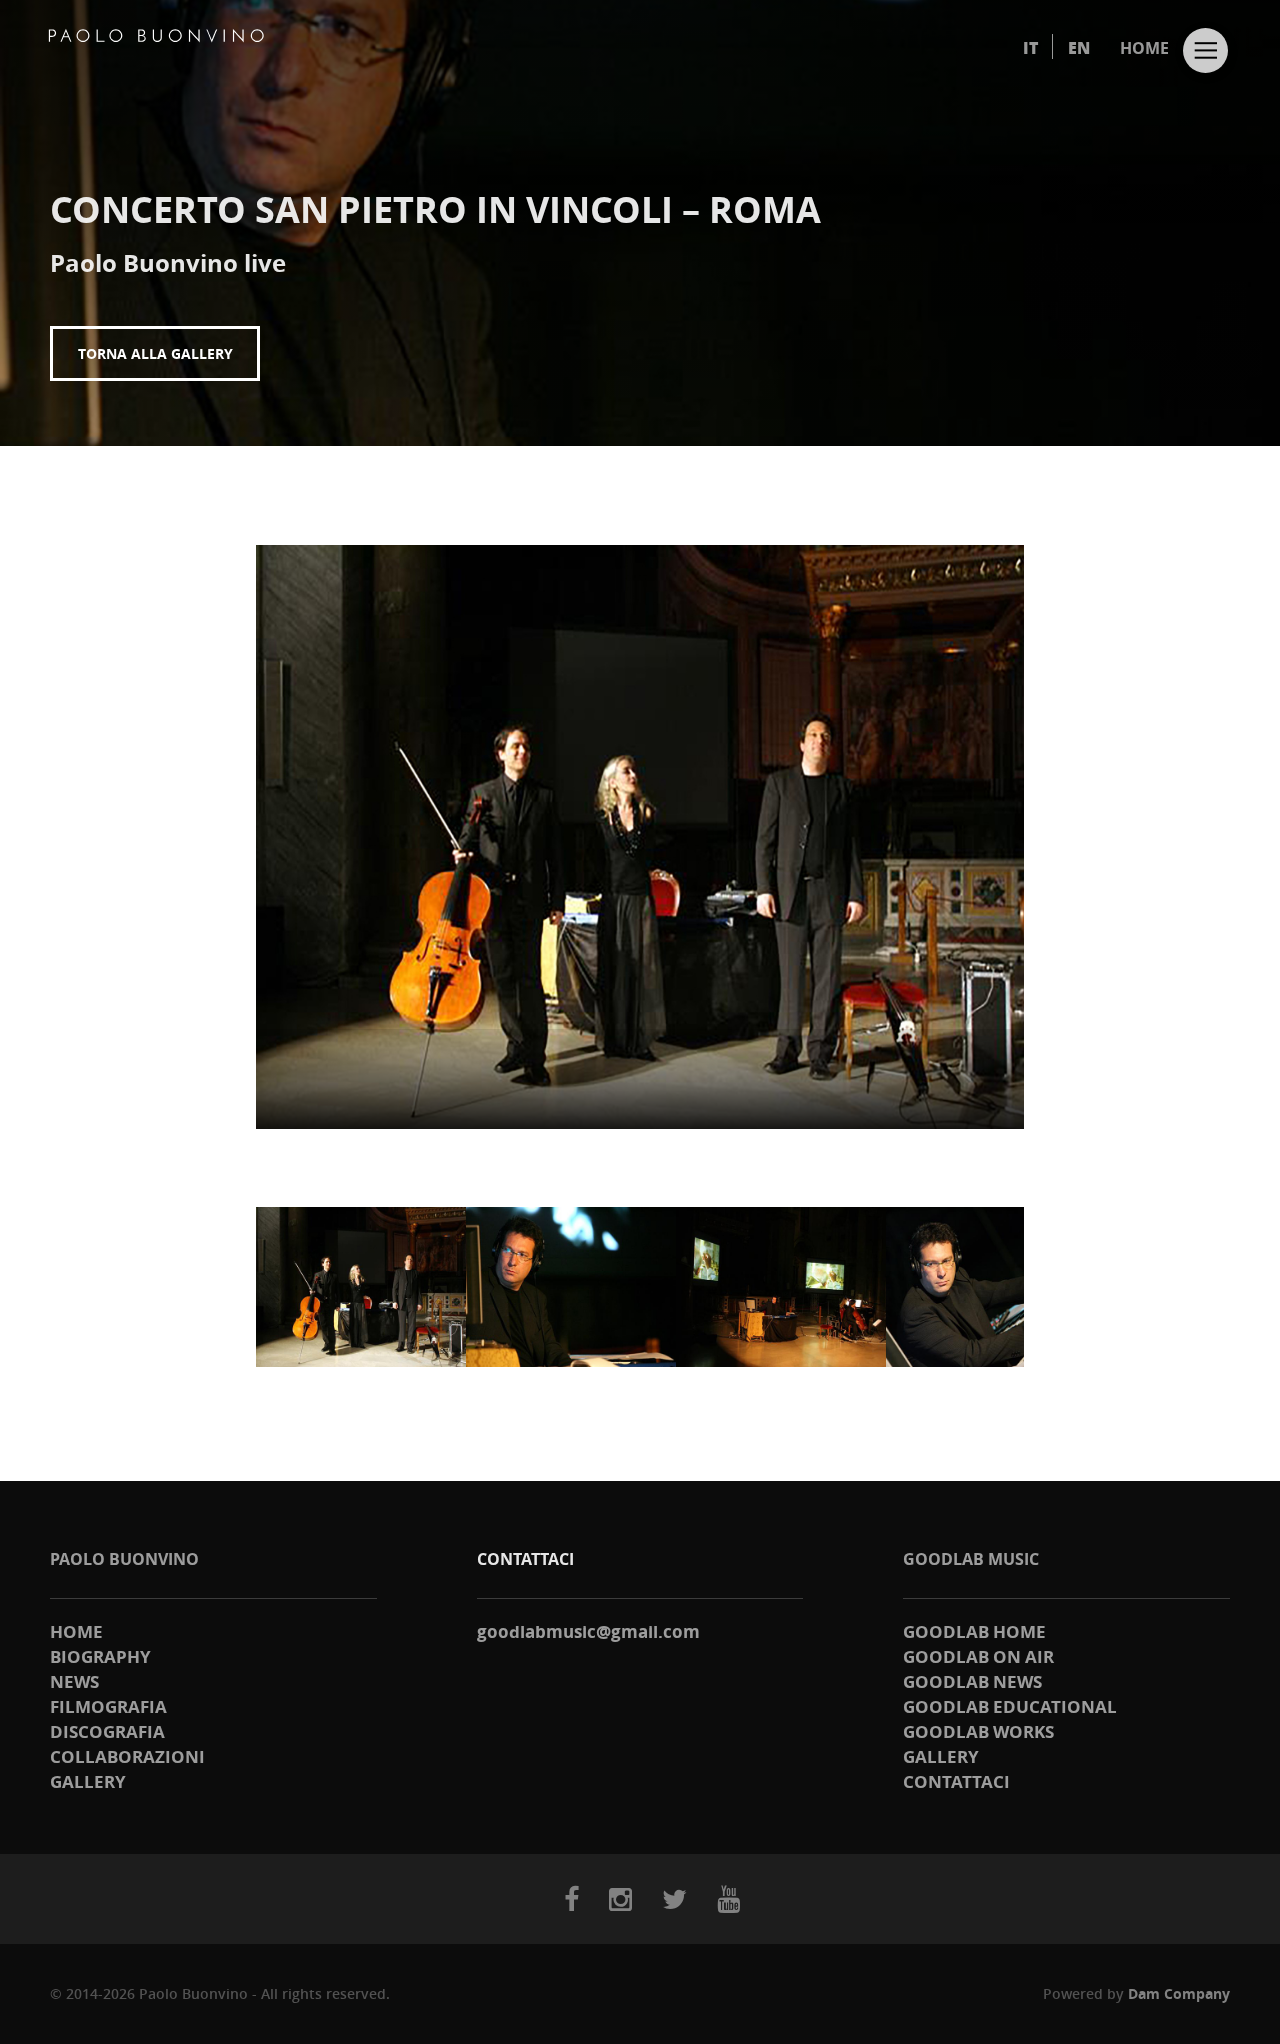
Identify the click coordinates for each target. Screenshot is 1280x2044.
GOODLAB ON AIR (978, 1656)
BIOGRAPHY (100, 1656)
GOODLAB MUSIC (971, 1559)
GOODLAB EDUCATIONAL (1010, 1706)
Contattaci (956, 1781)
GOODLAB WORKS (978, 1731)
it (1030, 48)
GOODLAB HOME (974, 1631)
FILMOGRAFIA (108, 1706)
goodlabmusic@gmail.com (588, 1631)
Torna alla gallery (155, 353)
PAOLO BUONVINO (124, 1559)
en (1079, 48)
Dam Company (1179, 1993)
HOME (1144, 48)
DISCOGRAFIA (107, 1731)
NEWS (74, 1681)
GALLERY (88, 1781)
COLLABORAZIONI (127, 1756)
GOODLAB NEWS (972, 1681)
